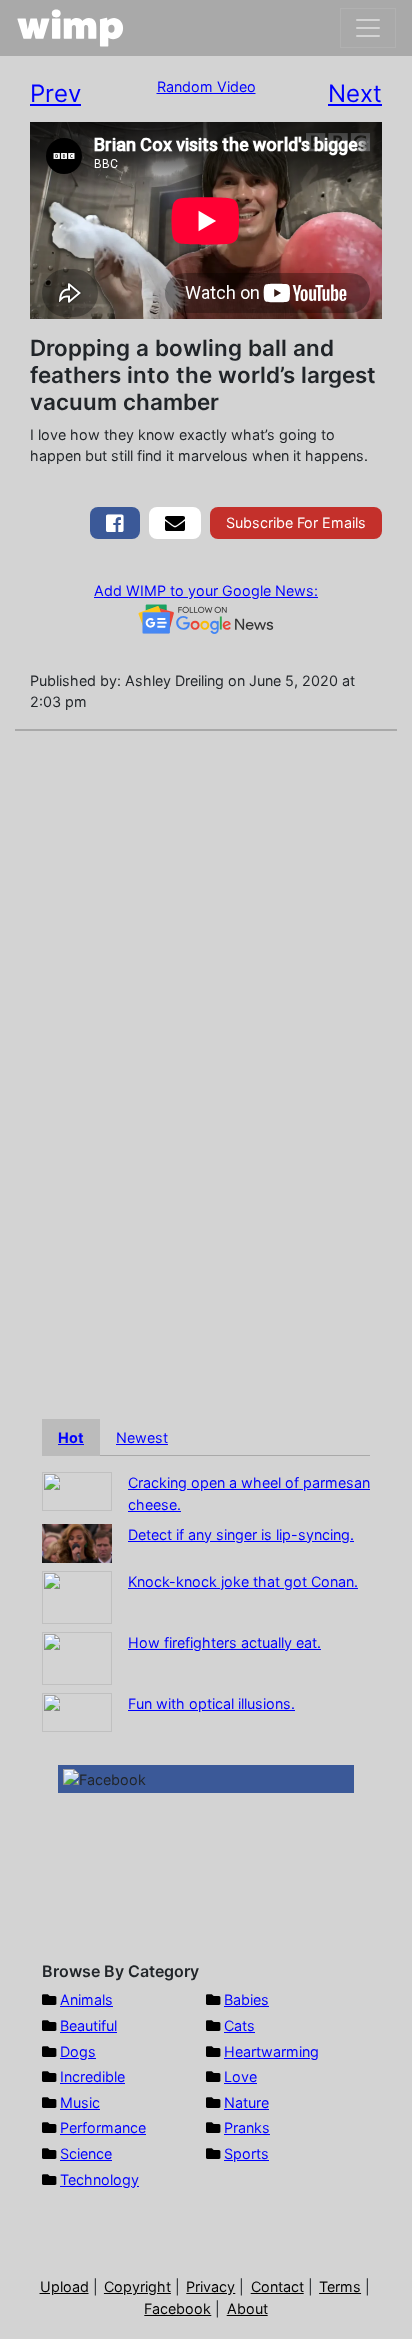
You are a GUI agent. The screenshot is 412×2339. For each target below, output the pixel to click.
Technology (99, 2179)
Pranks (247, 2127)
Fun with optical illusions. (211, 1703)
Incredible (92, 2076)
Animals (86, 1999)
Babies (246, 1999)
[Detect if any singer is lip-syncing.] (77, 1541)
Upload (64, 2286)
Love (240, 2076)
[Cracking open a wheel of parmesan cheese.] (77, 1490)
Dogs (78, 2051)
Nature (246, 2102)
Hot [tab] (71, 1437)
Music (80, 2102)
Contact (277, 2286)
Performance (103, 2127)
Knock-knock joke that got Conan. (243, 1581)
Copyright (137, 2286)
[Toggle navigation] (368, 28)
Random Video (206, 86)
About (247, 2308)
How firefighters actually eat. (224, 1642)
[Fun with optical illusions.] (77, 1710)
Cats (239, 2025)
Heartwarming (271, 2051)
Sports (246, 2153)
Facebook (177, 2308)
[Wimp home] (70, 28)
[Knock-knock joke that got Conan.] (77, 1595)
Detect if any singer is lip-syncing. (241, 1534)
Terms (340, 2286)
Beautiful (88, 2025)
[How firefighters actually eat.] (77, 1656)
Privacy (210, 2286)
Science (86, 2153)
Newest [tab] (142, 1437)
